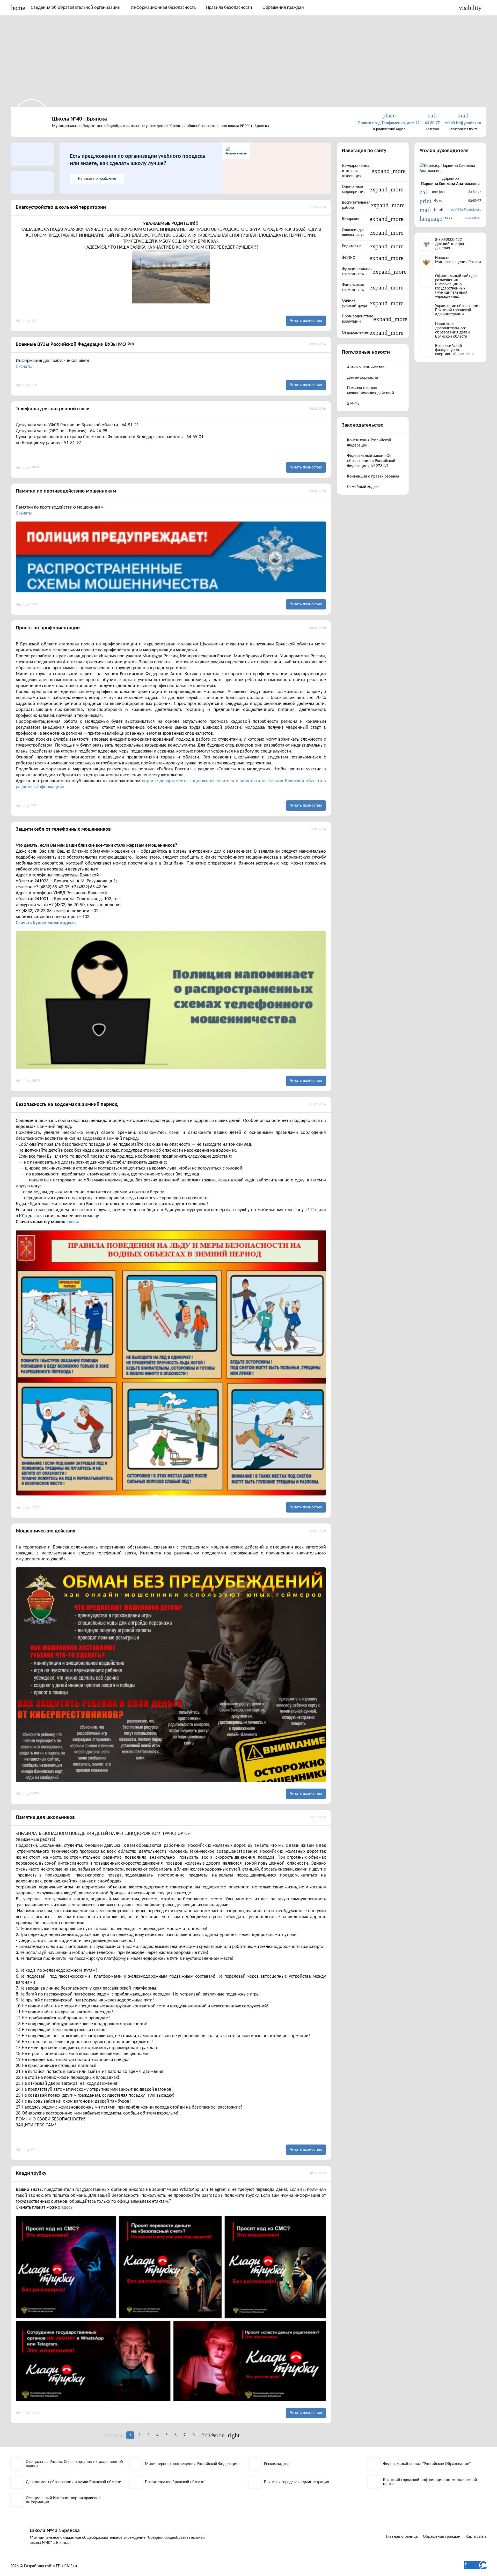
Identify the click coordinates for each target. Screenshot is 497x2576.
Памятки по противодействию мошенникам (66, 491)
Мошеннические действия (46, 1531)
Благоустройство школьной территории (61, 207)
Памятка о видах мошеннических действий (371, 391)
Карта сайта (476, 2537)
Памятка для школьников (45, 1818)
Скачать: (24, 367)
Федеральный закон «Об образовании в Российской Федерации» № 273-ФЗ (371, 461)
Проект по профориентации (48, 628)
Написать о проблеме (97, 179)
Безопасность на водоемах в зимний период (67, 1105)
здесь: (73, 1222)
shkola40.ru (473, 218)
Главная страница (402, 2537)
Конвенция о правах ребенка (373, 477)
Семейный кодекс (363, 487)
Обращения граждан (283, 8)
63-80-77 (475, 192)
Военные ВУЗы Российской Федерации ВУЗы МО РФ (75, 345)
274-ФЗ (353, 404)
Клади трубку (31, 2173)
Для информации (363, 378)
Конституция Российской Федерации (369, 443)
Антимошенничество (366, 367)
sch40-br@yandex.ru (466, 210)
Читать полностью (306, 321)
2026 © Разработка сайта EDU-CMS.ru (44, 2566)
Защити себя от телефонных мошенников (63, 829)
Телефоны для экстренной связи (53, 409)
